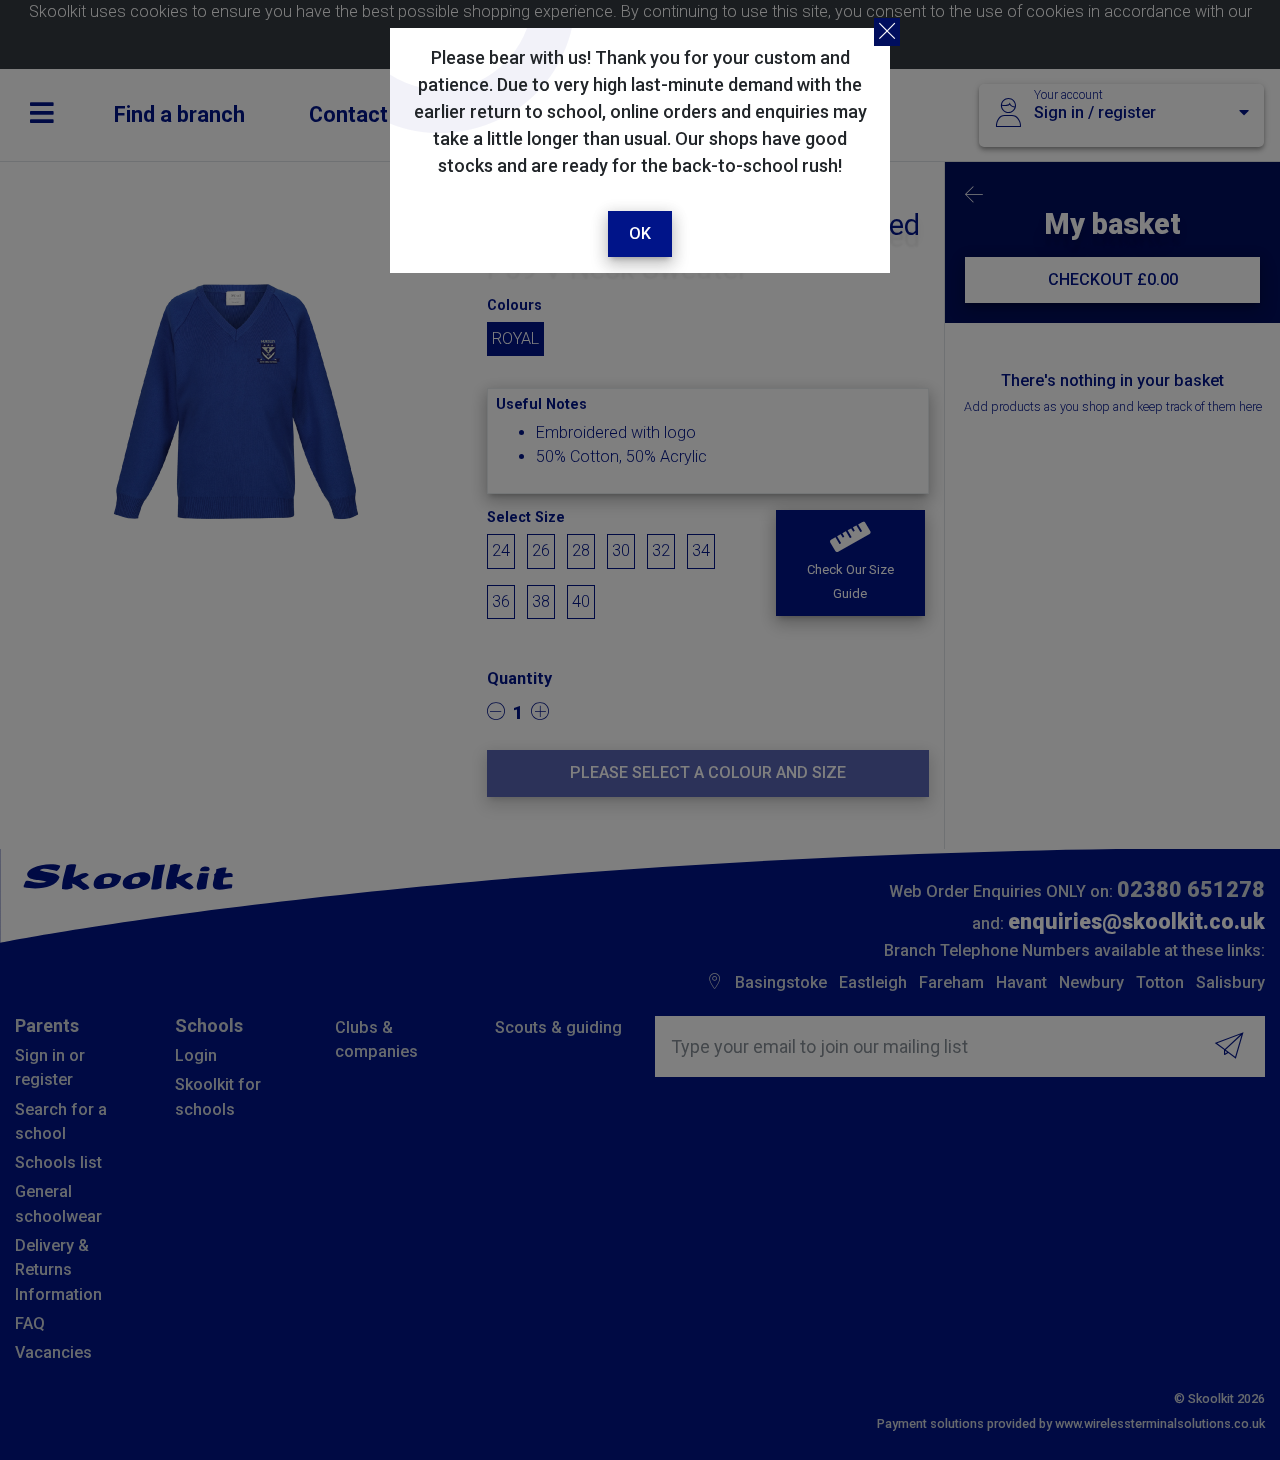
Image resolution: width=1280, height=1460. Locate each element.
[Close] (887, 32)
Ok (640, 233)
